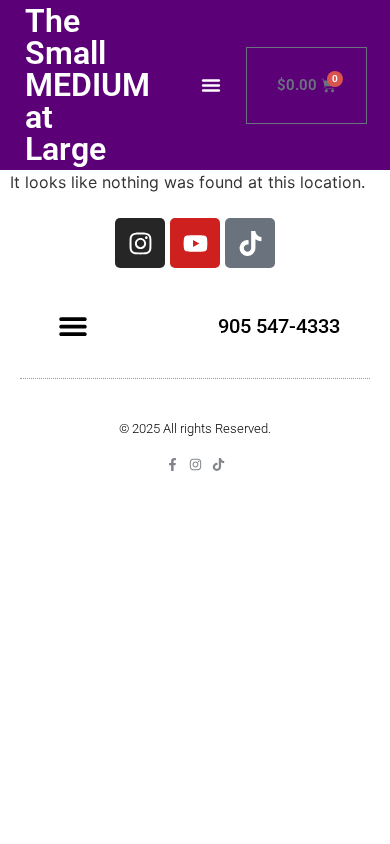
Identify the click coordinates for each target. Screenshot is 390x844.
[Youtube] (195, 243)
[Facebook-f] (172, 464)
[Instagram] (140, 243)
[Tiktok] (250, 243)
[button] (211, 85)
